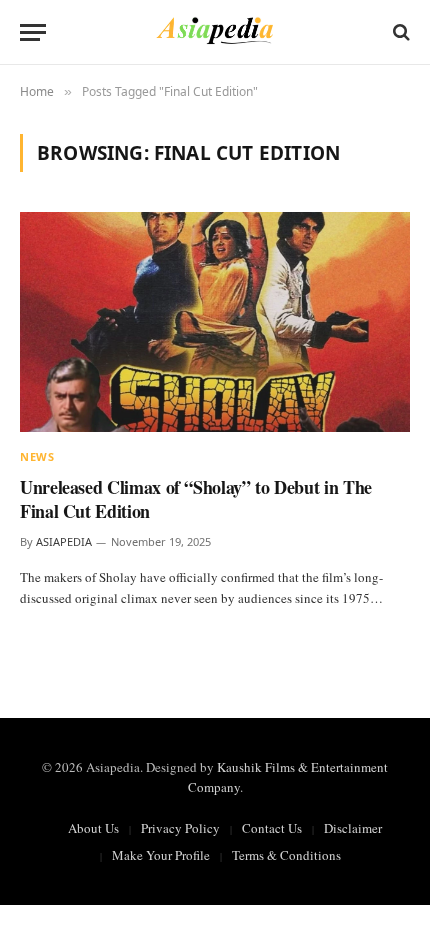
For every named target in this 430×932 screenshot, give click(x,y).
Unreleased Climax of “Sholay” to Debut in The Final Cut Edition (196, 499)
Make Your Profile (161, 855)
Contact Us (272, 828)
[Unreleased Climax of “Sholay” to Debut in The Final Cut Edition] (215, 321)
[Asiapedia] (215, 32)
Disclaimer (353, 828)
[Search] (399, 32)
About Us (93, 828)
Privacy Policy (180, 828)
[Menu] (33, 32)
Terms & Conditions (286, 855)
